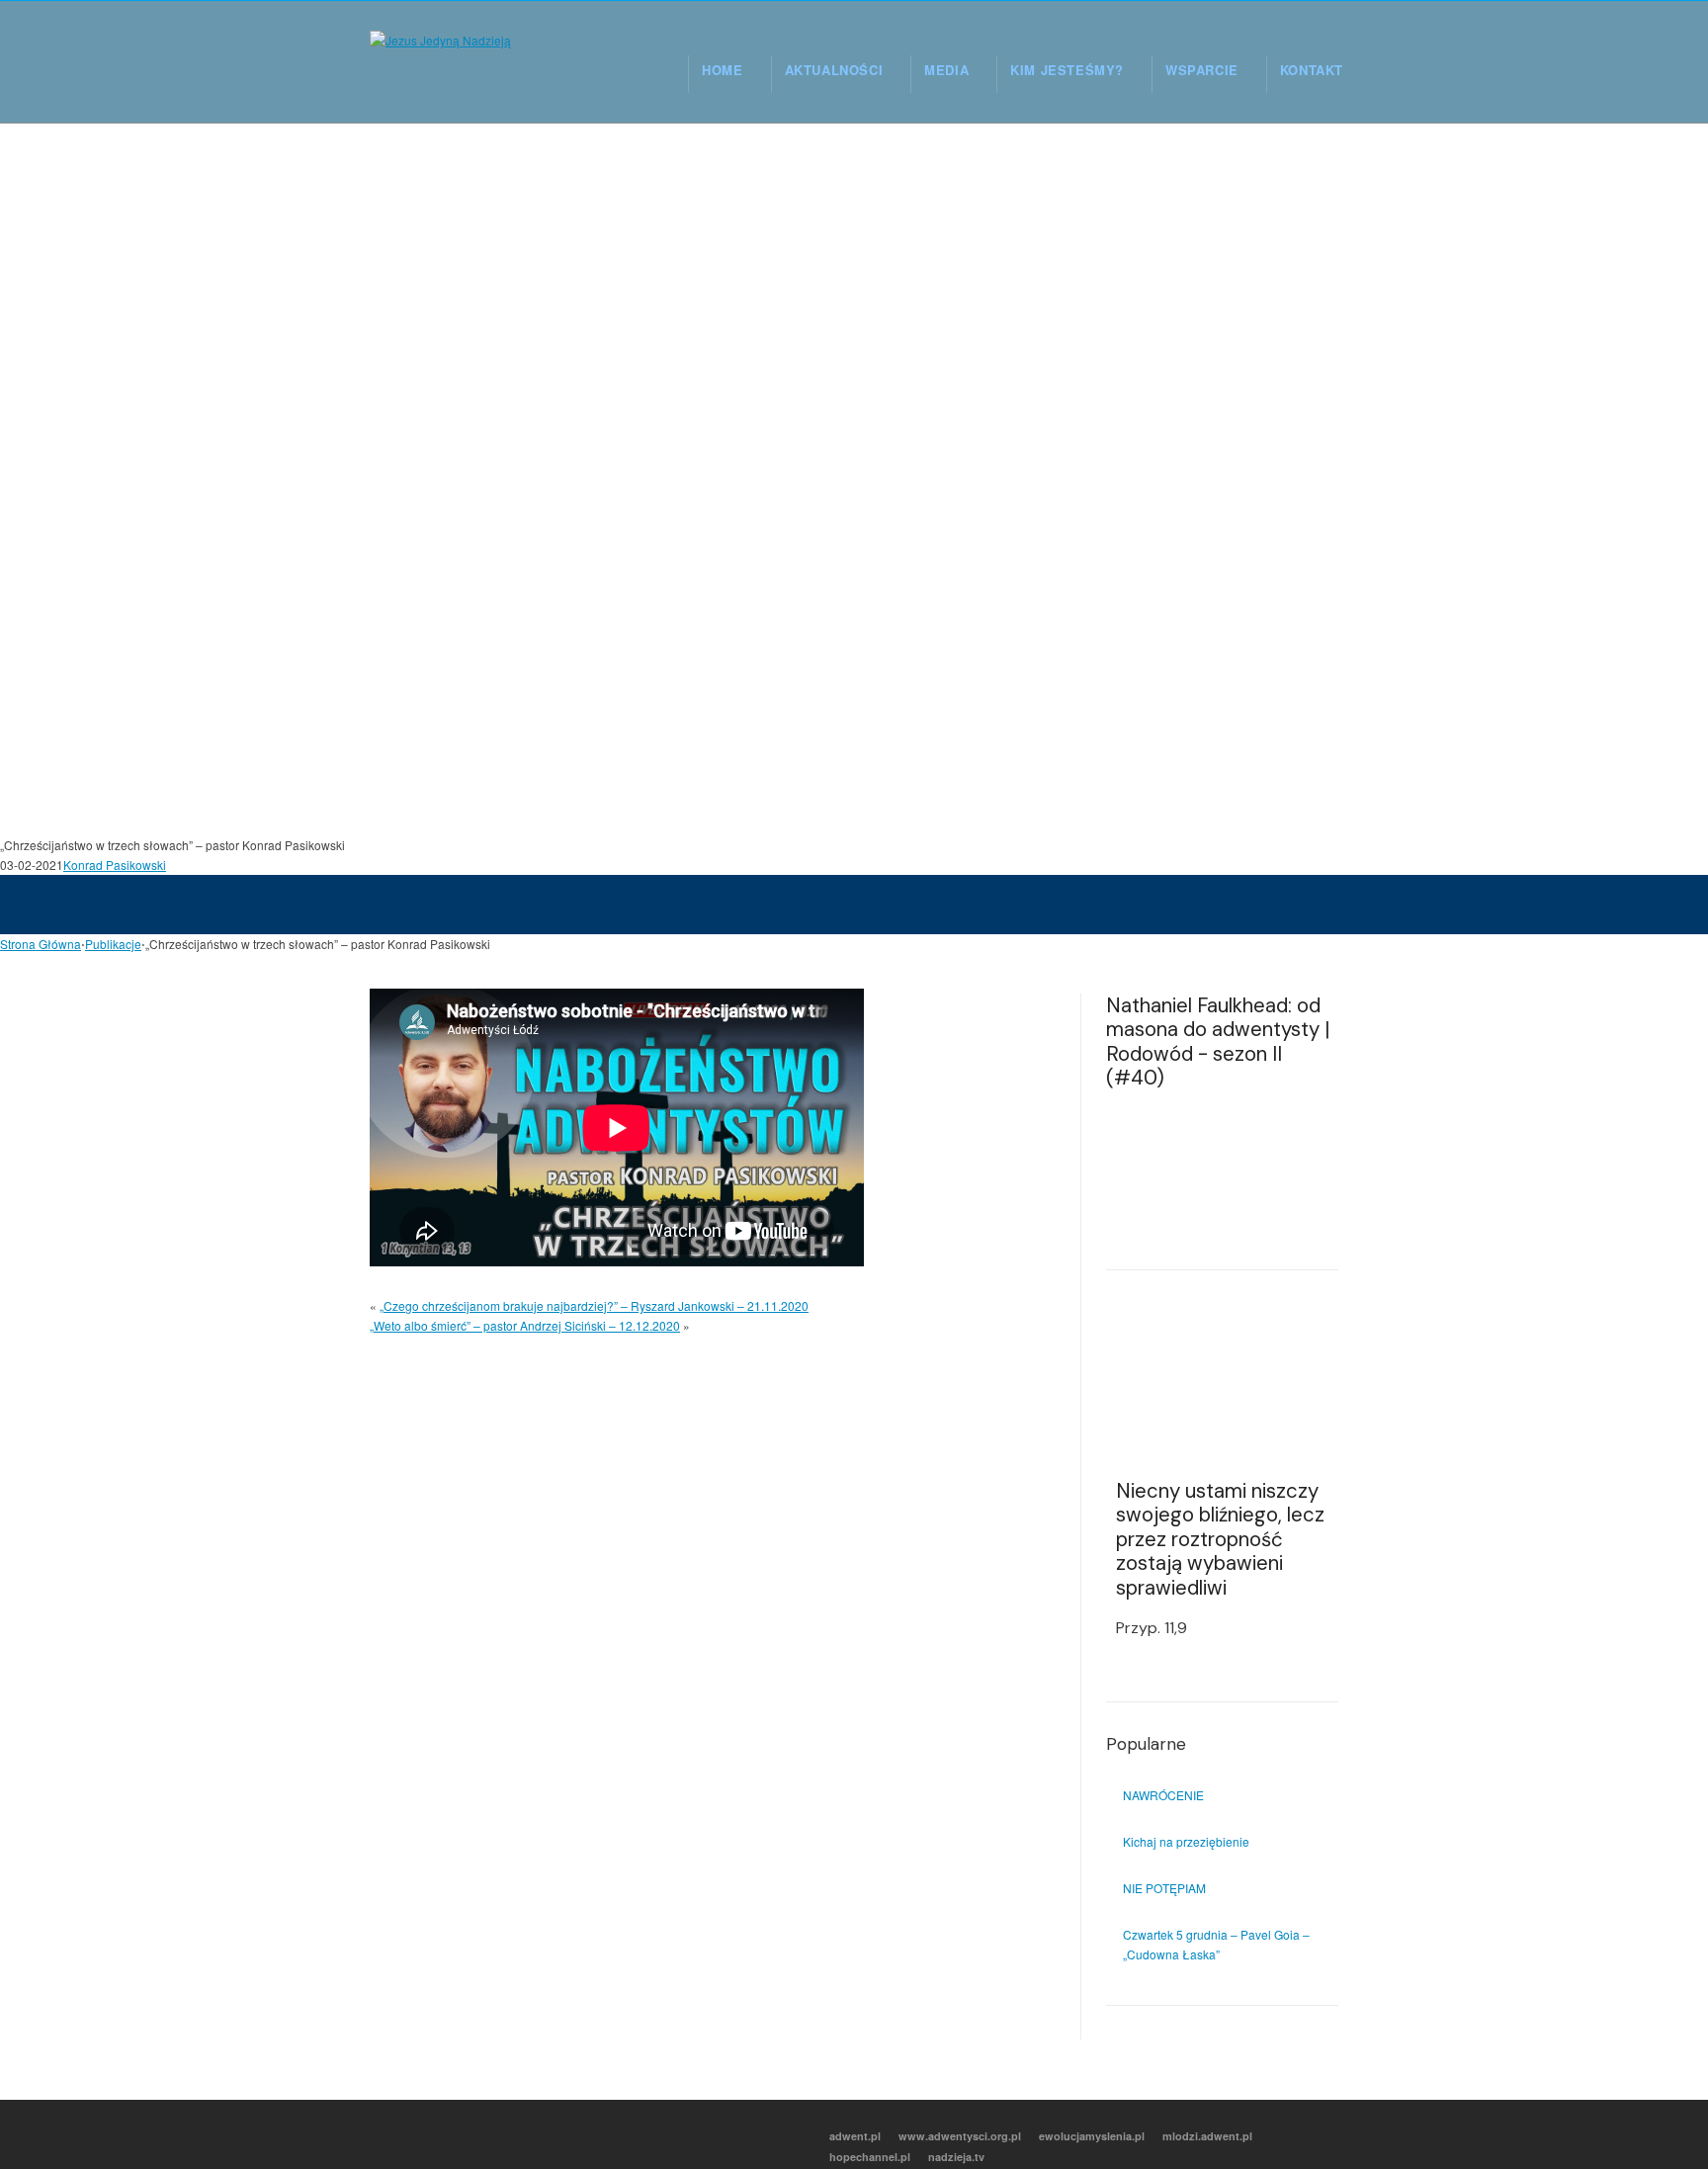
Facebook (428, 2135)
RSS (386, 2135)
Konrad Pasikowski (115, 865)
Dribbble (511, 2135)
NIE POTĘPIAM (1164, 1888)
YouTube (470, 2135)
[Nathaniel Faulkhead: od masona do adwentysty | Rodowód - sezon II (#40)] (1222, 1171)
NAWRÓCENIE (1163, 1795)
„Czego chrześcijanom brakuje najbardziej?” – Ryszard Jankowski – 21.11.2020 (594, 1305)
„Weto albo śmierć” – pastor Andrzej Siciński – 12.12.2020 (525, 1325)
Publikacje (113, 944)
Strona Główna (41, 944)
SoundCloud (553, 2135)
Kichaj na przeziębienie (1186, 1841)
